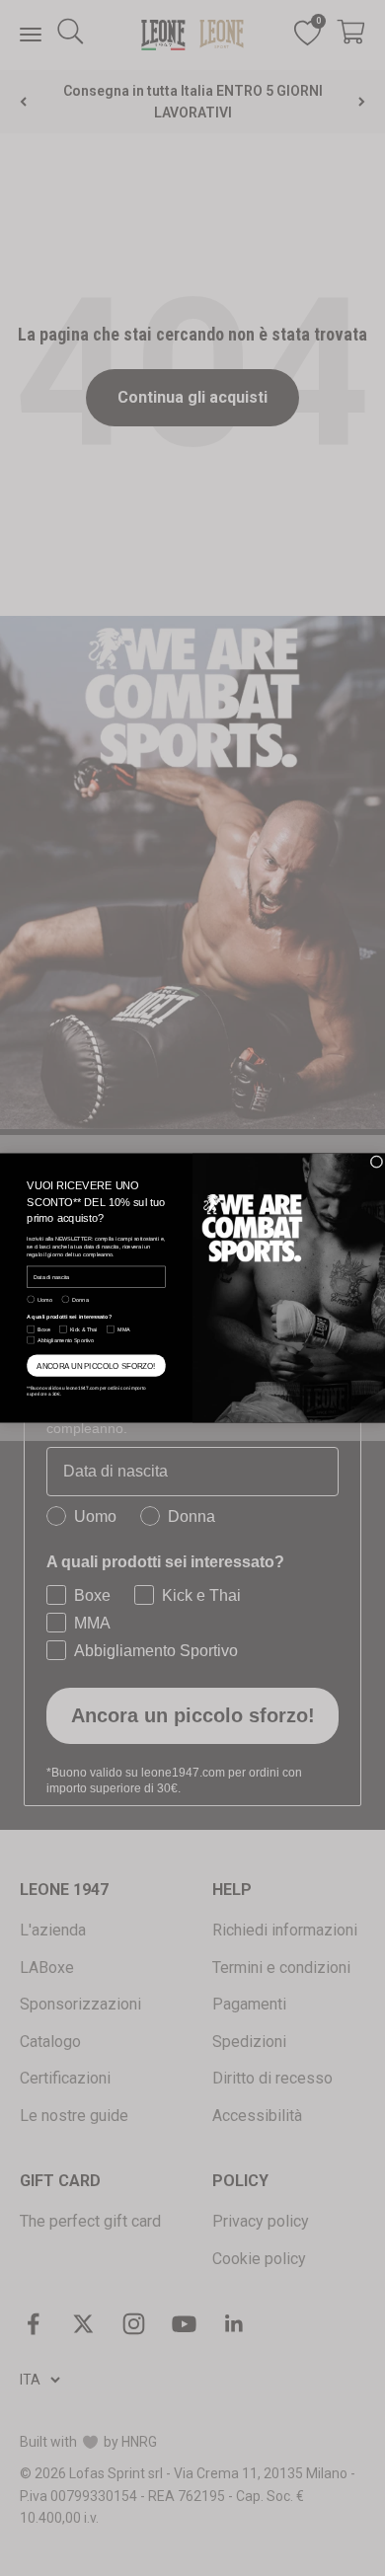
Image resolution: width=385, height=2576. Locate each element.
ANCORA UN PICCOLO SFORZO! (96, 1365)
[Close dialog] (377, 1162)
